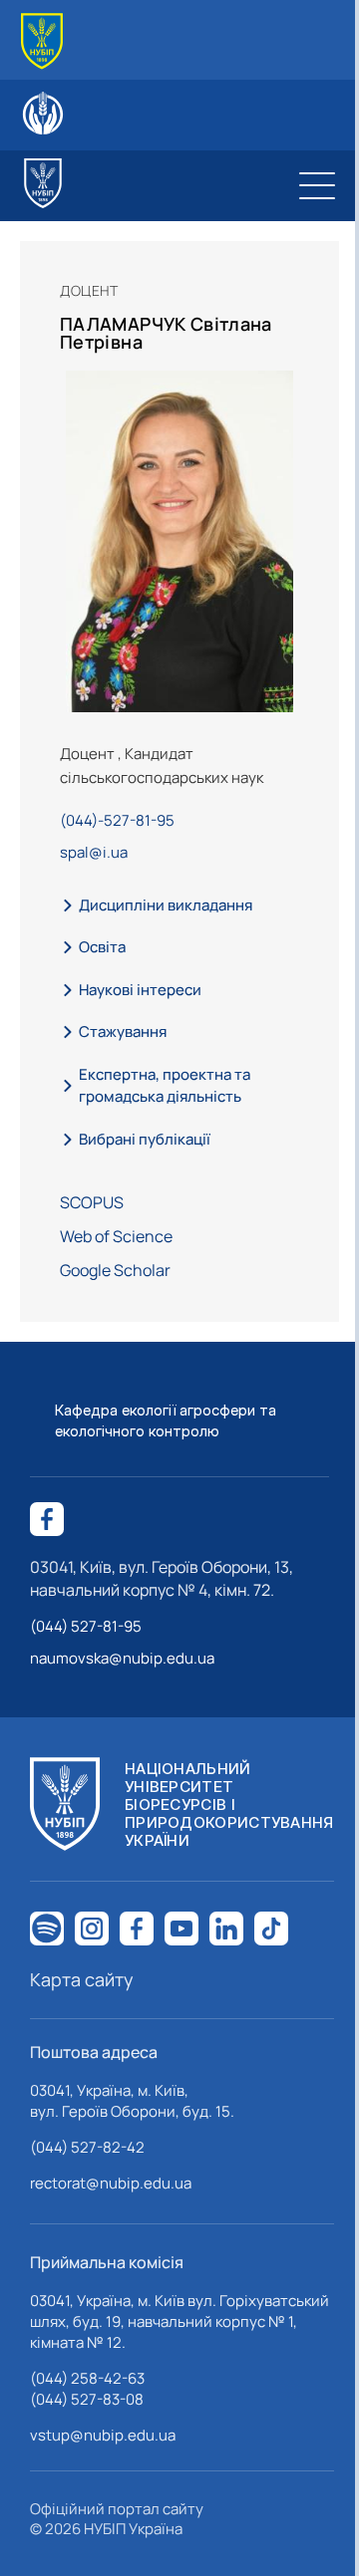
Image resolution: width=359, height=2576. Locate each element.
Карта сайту (82, 1979)
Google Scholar (115, 1270)
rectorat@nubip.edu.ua (111, 2183)
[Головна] (42, 41)
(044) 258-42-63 (87, 2378)
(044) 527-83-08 (87, 2399)
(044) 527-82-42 (87, 2147)
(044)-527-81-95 (117, 820)
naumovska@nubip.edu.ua (122, 1658)
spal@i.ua (94, 852)
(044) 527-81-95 (86, 1626)
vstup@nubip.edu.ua (103, 2435)
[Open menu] (317, 185)
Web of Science (116, 1236)
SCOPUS (92, 1202)
